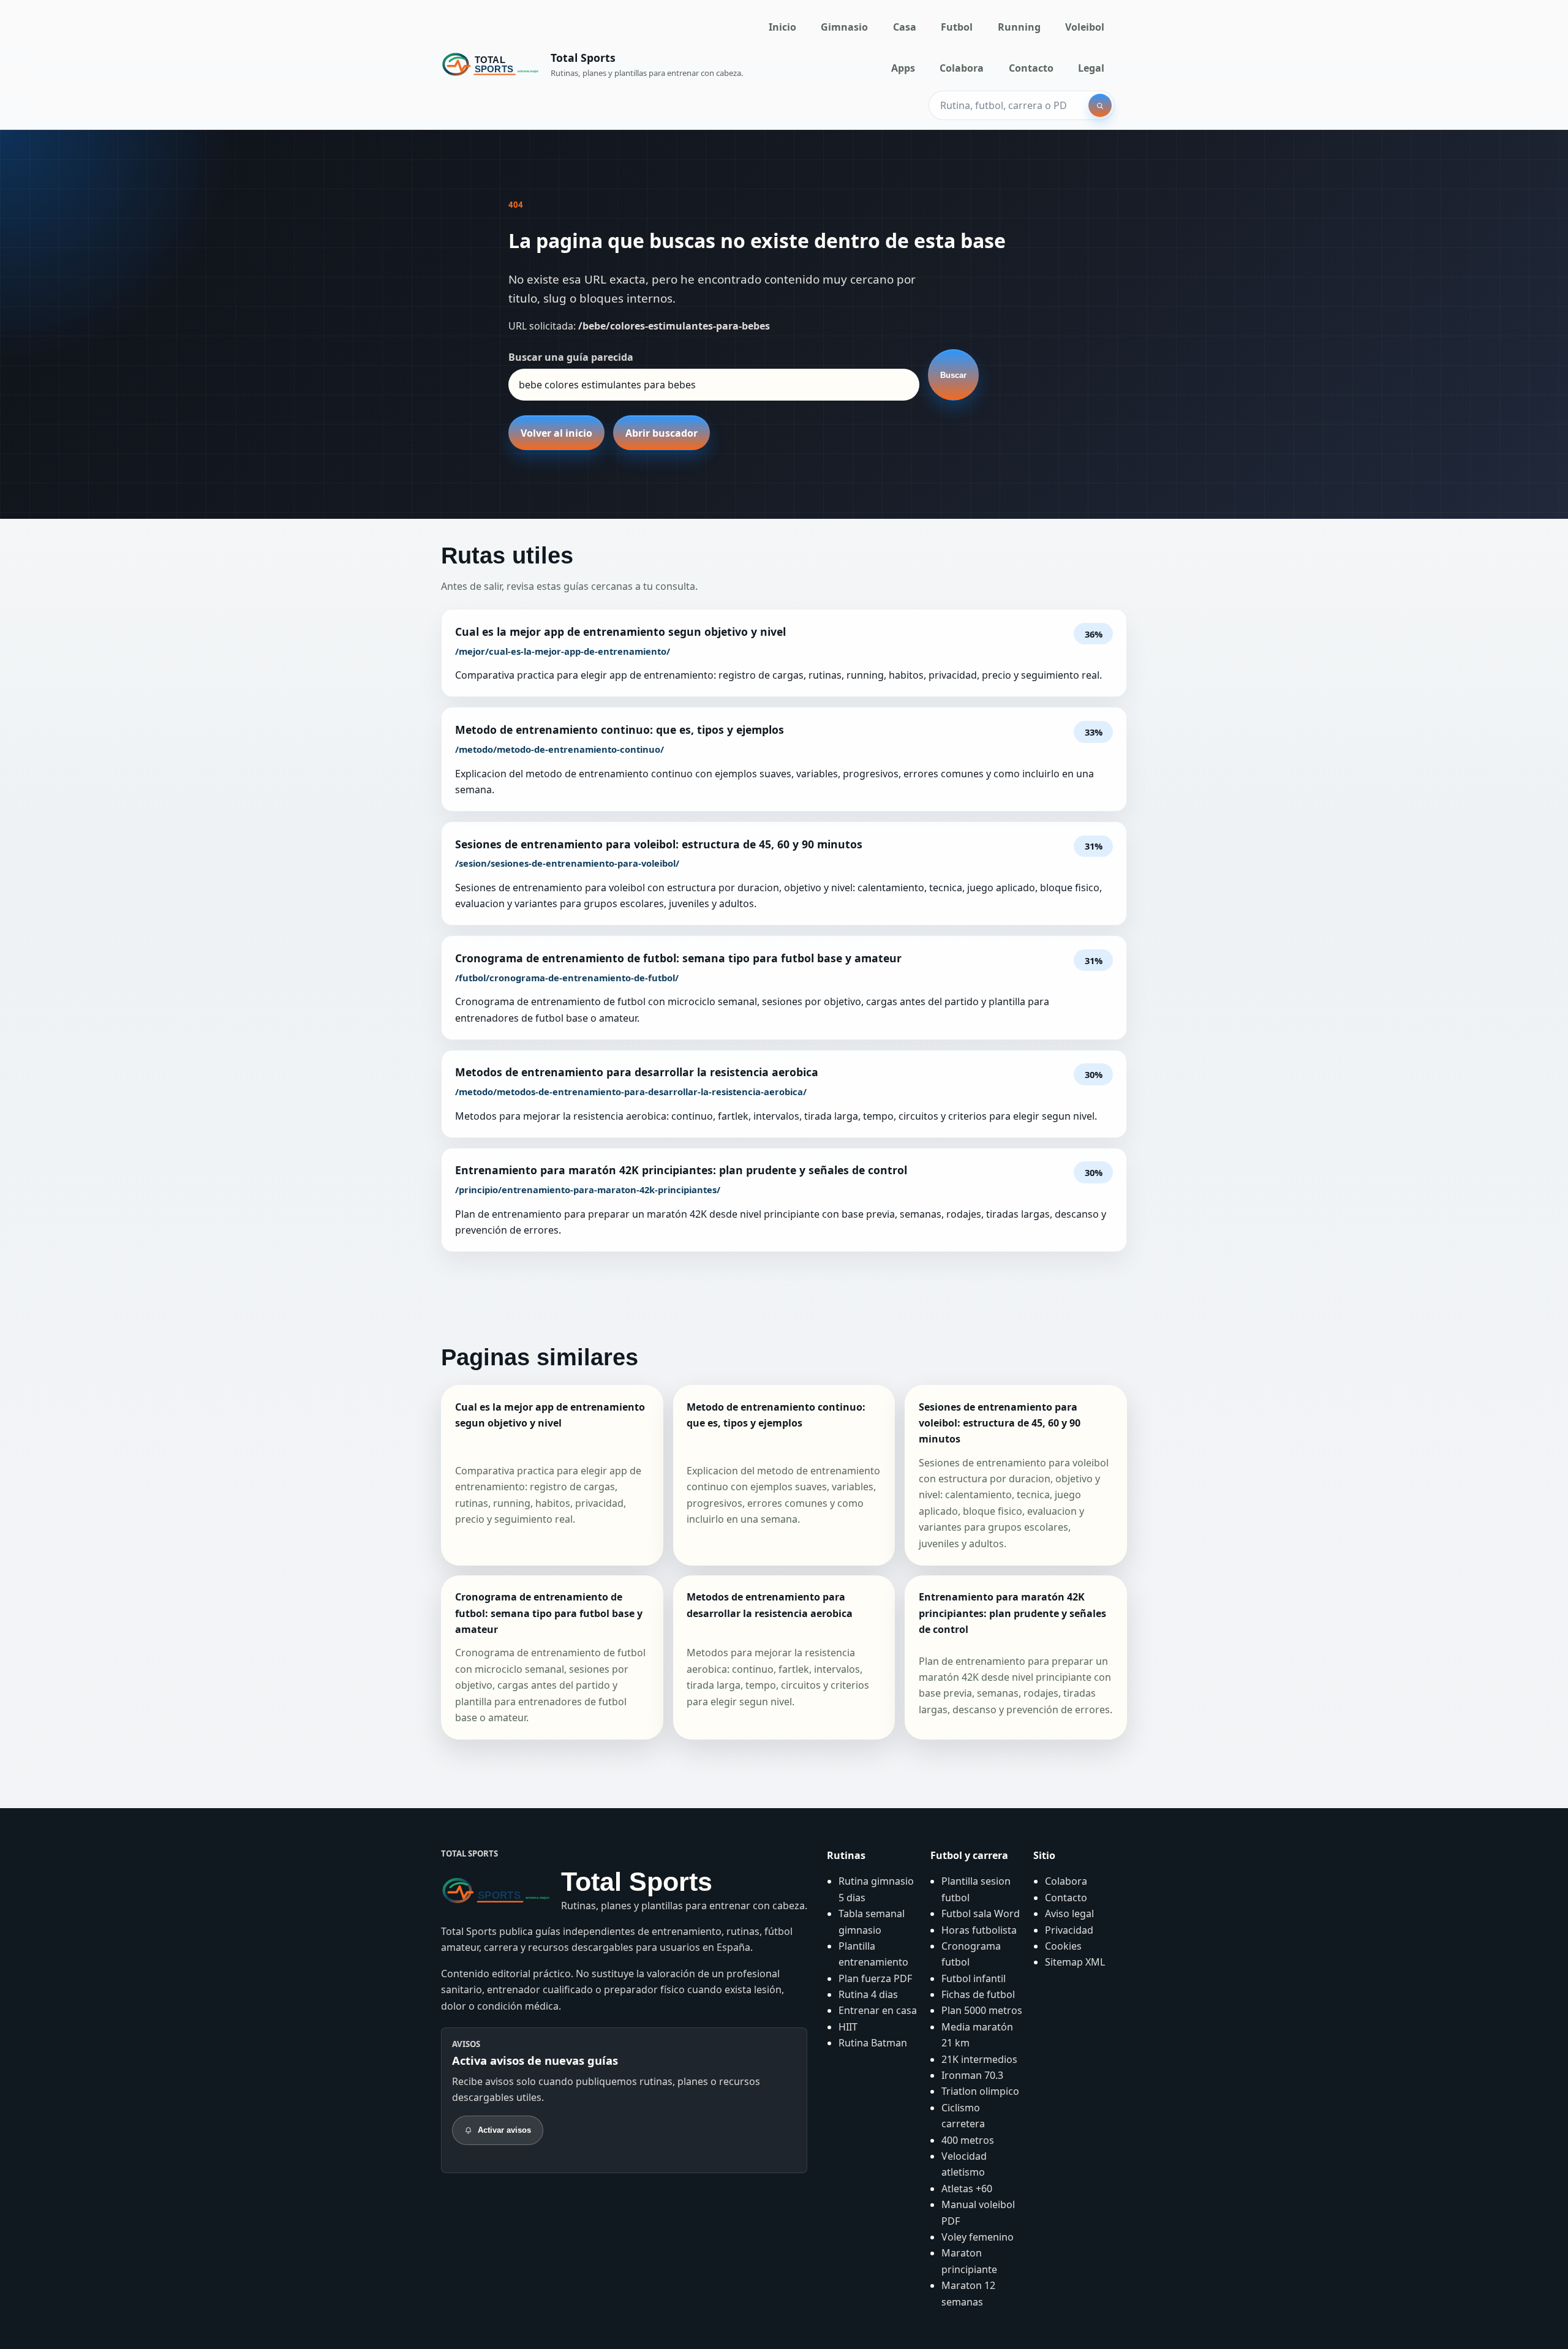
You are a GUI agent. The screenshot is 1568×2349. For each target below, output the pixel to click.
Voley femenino (978, 2237)
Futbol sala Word (981, 1914)
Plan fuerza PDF (875, 1978)
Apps (903, 68)
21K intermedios (979, 2059)
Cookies (1063, 1946)
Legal (1091, 68)
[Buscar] (1100, 105)
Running (1019, 27)
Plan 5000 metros (982, 2010)
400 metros (968, 2140)
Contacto (1031, 68)
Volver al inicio (556, 433)
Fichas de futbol (978, 1994)
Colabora (962, 68)
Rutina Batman (873, 2043)
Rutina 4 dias (868, 1994)
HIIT (848, 2027)
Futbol (957, 27)
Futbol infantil (974, 1978)
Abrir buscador (661, 433)
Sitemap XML (1075, 1962)
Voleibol (1085, 27)
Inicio (782, 27)
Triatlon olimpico (980, 2091)
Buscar (953, 375)
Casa (905, 27)
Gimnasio (844, 27)
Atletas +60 (967, 2189)
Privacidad (1069, 1930)
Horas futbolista (979, 1930)
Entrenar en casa (878, 2010)
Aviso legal (1069, 1914)
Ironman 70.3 (972, 2075)
